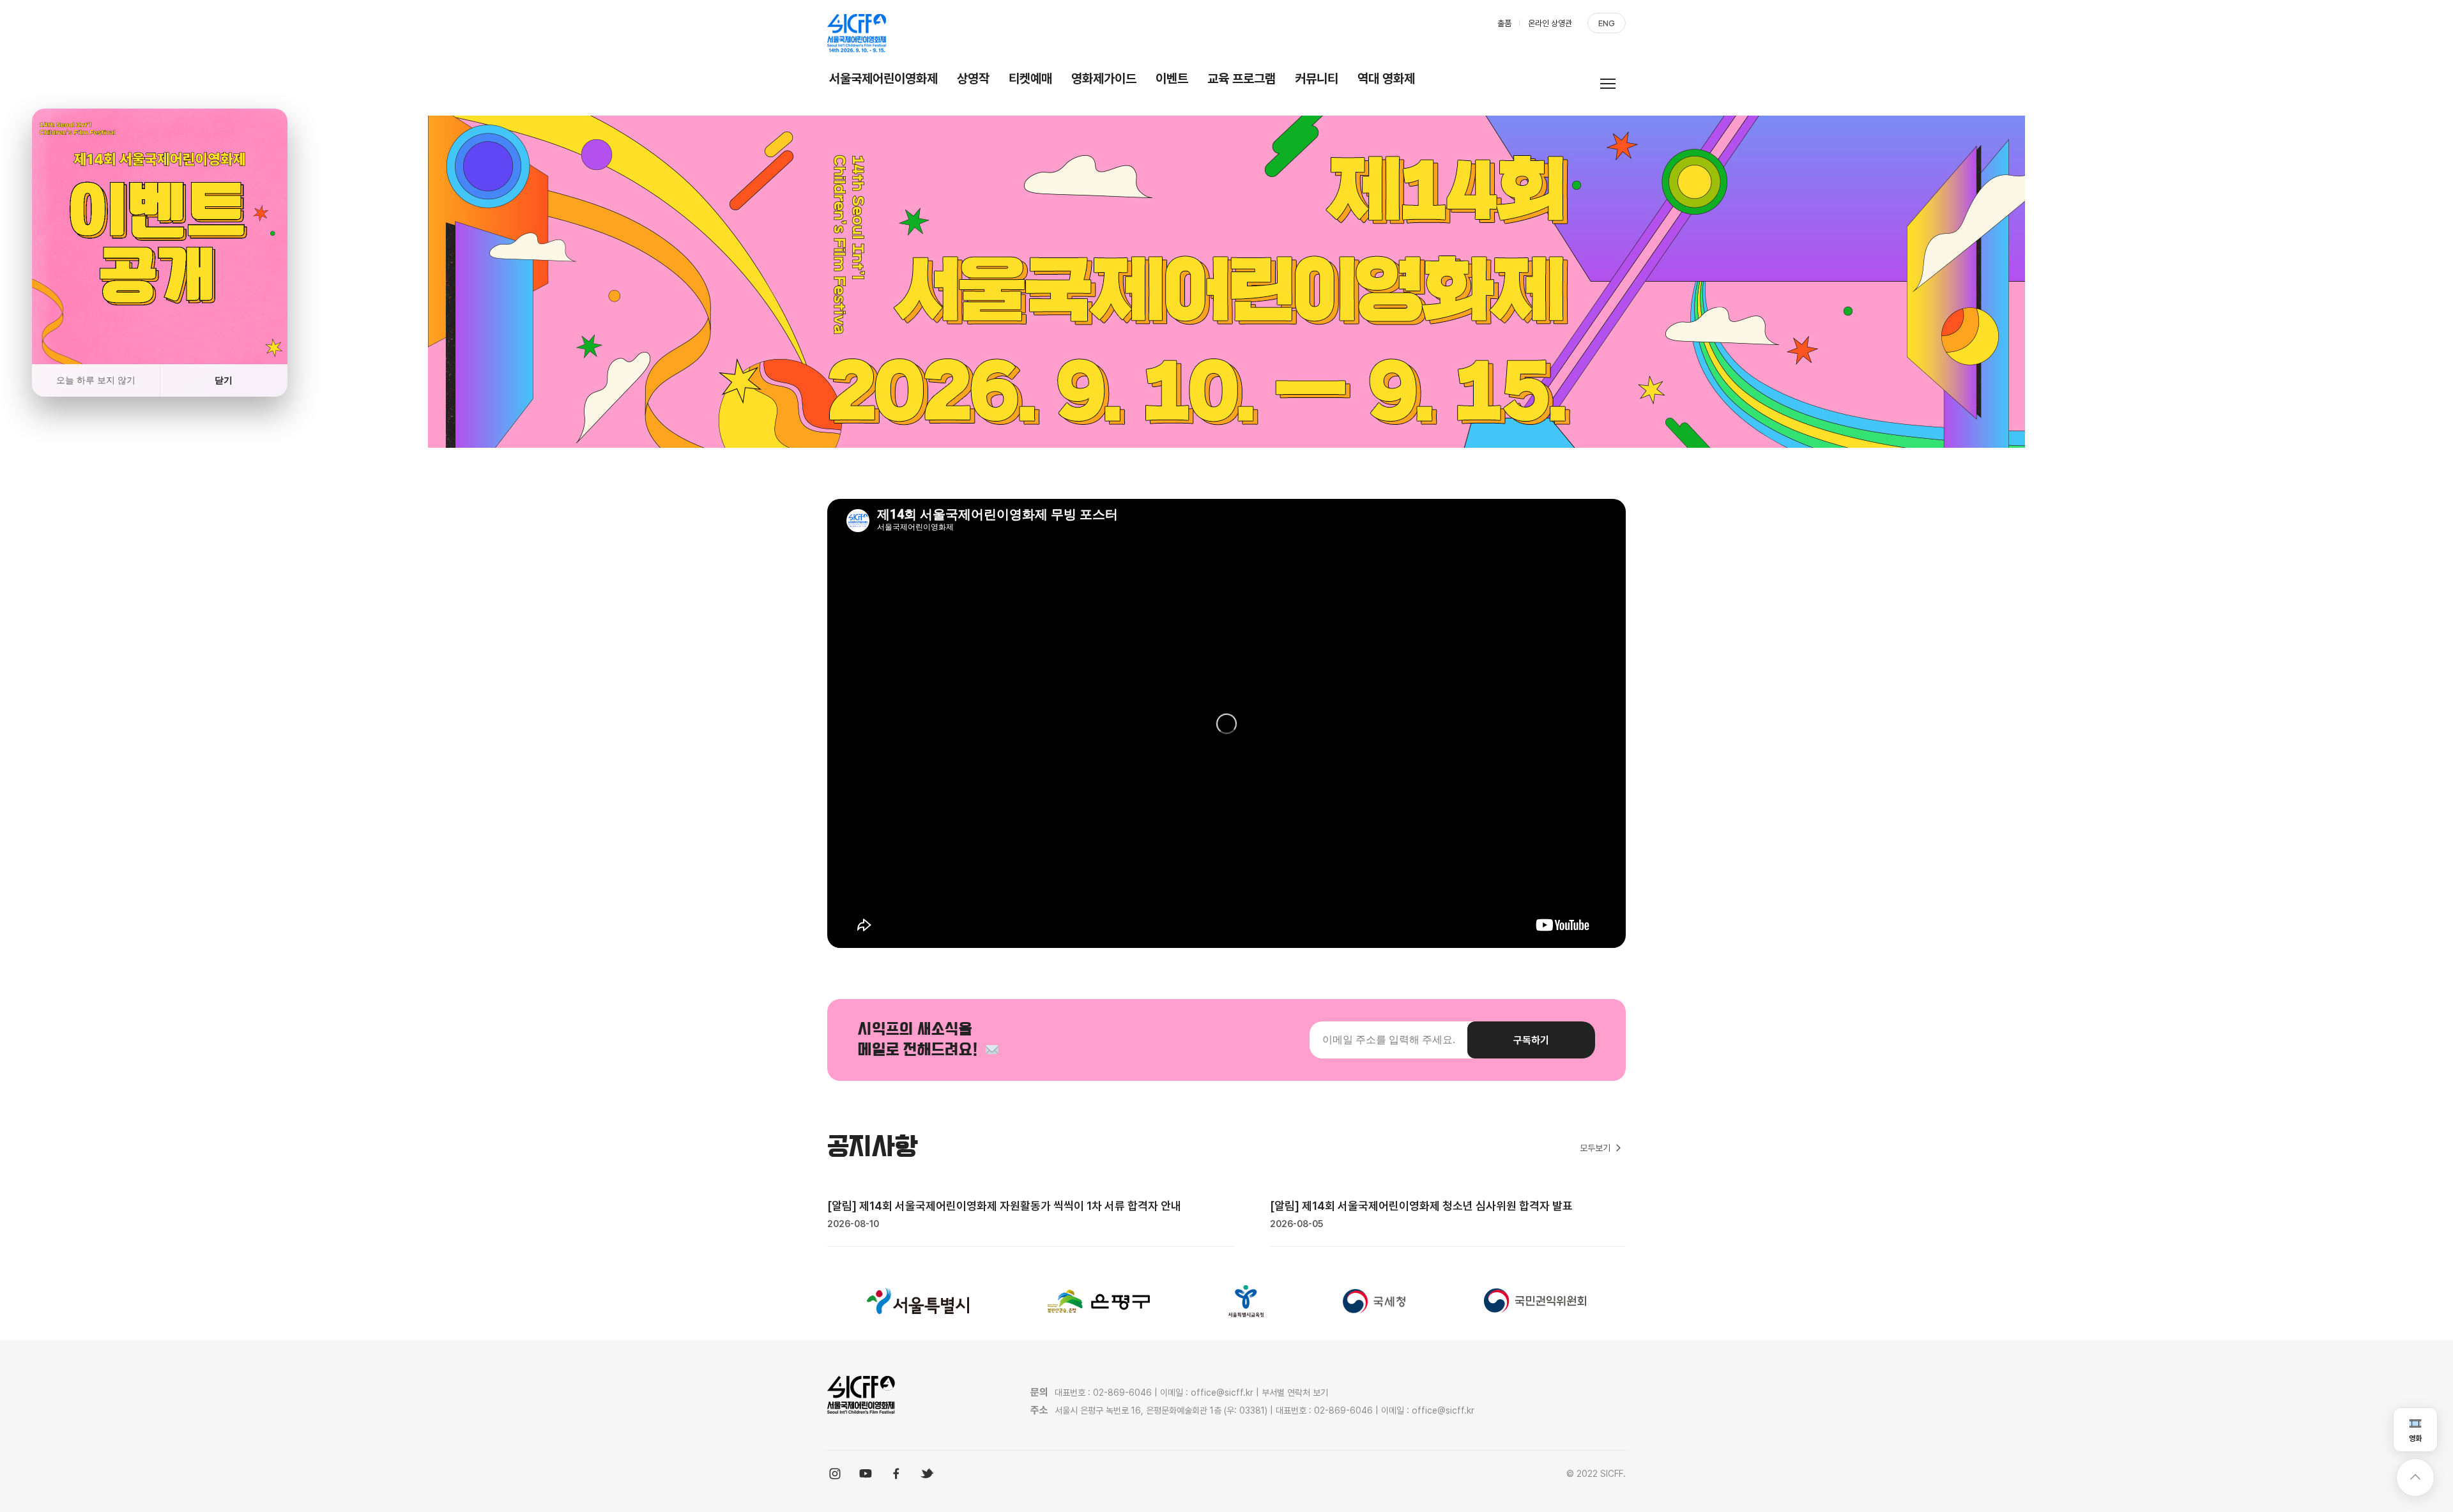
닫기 (224, 380)
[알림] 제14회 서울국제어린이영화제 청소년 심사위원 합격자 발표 (1421, 1206)
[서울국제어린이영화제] (857, 33)
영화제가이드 (1104, 79)
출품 (1504, 23)
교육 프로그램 (1242, 79)
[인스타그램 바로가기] (835, 1474)
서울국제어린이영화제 (883, 79)
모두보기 (1595, 1148)
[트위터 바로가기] (927, 1474)
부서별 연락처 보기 (1295, 1393)
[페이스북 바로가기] (896, 1474)
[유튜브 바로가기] (866, 1474)
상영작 (973, 79)
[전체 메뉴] (1613, 83)
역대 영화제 (1386, 79)
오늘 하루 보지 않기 (96, 380)
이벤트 (1172, 79)
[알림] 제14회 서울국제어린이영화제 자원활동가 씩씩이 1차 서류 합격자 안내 (1004, 1206)
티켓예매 (1030, 79)
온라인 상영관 (1550, 23)
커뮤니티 (1317, 79)
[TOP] (2415, 1478)
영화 (2415, 1439)
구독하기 (1531, 1040)
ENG (1607, 23)
